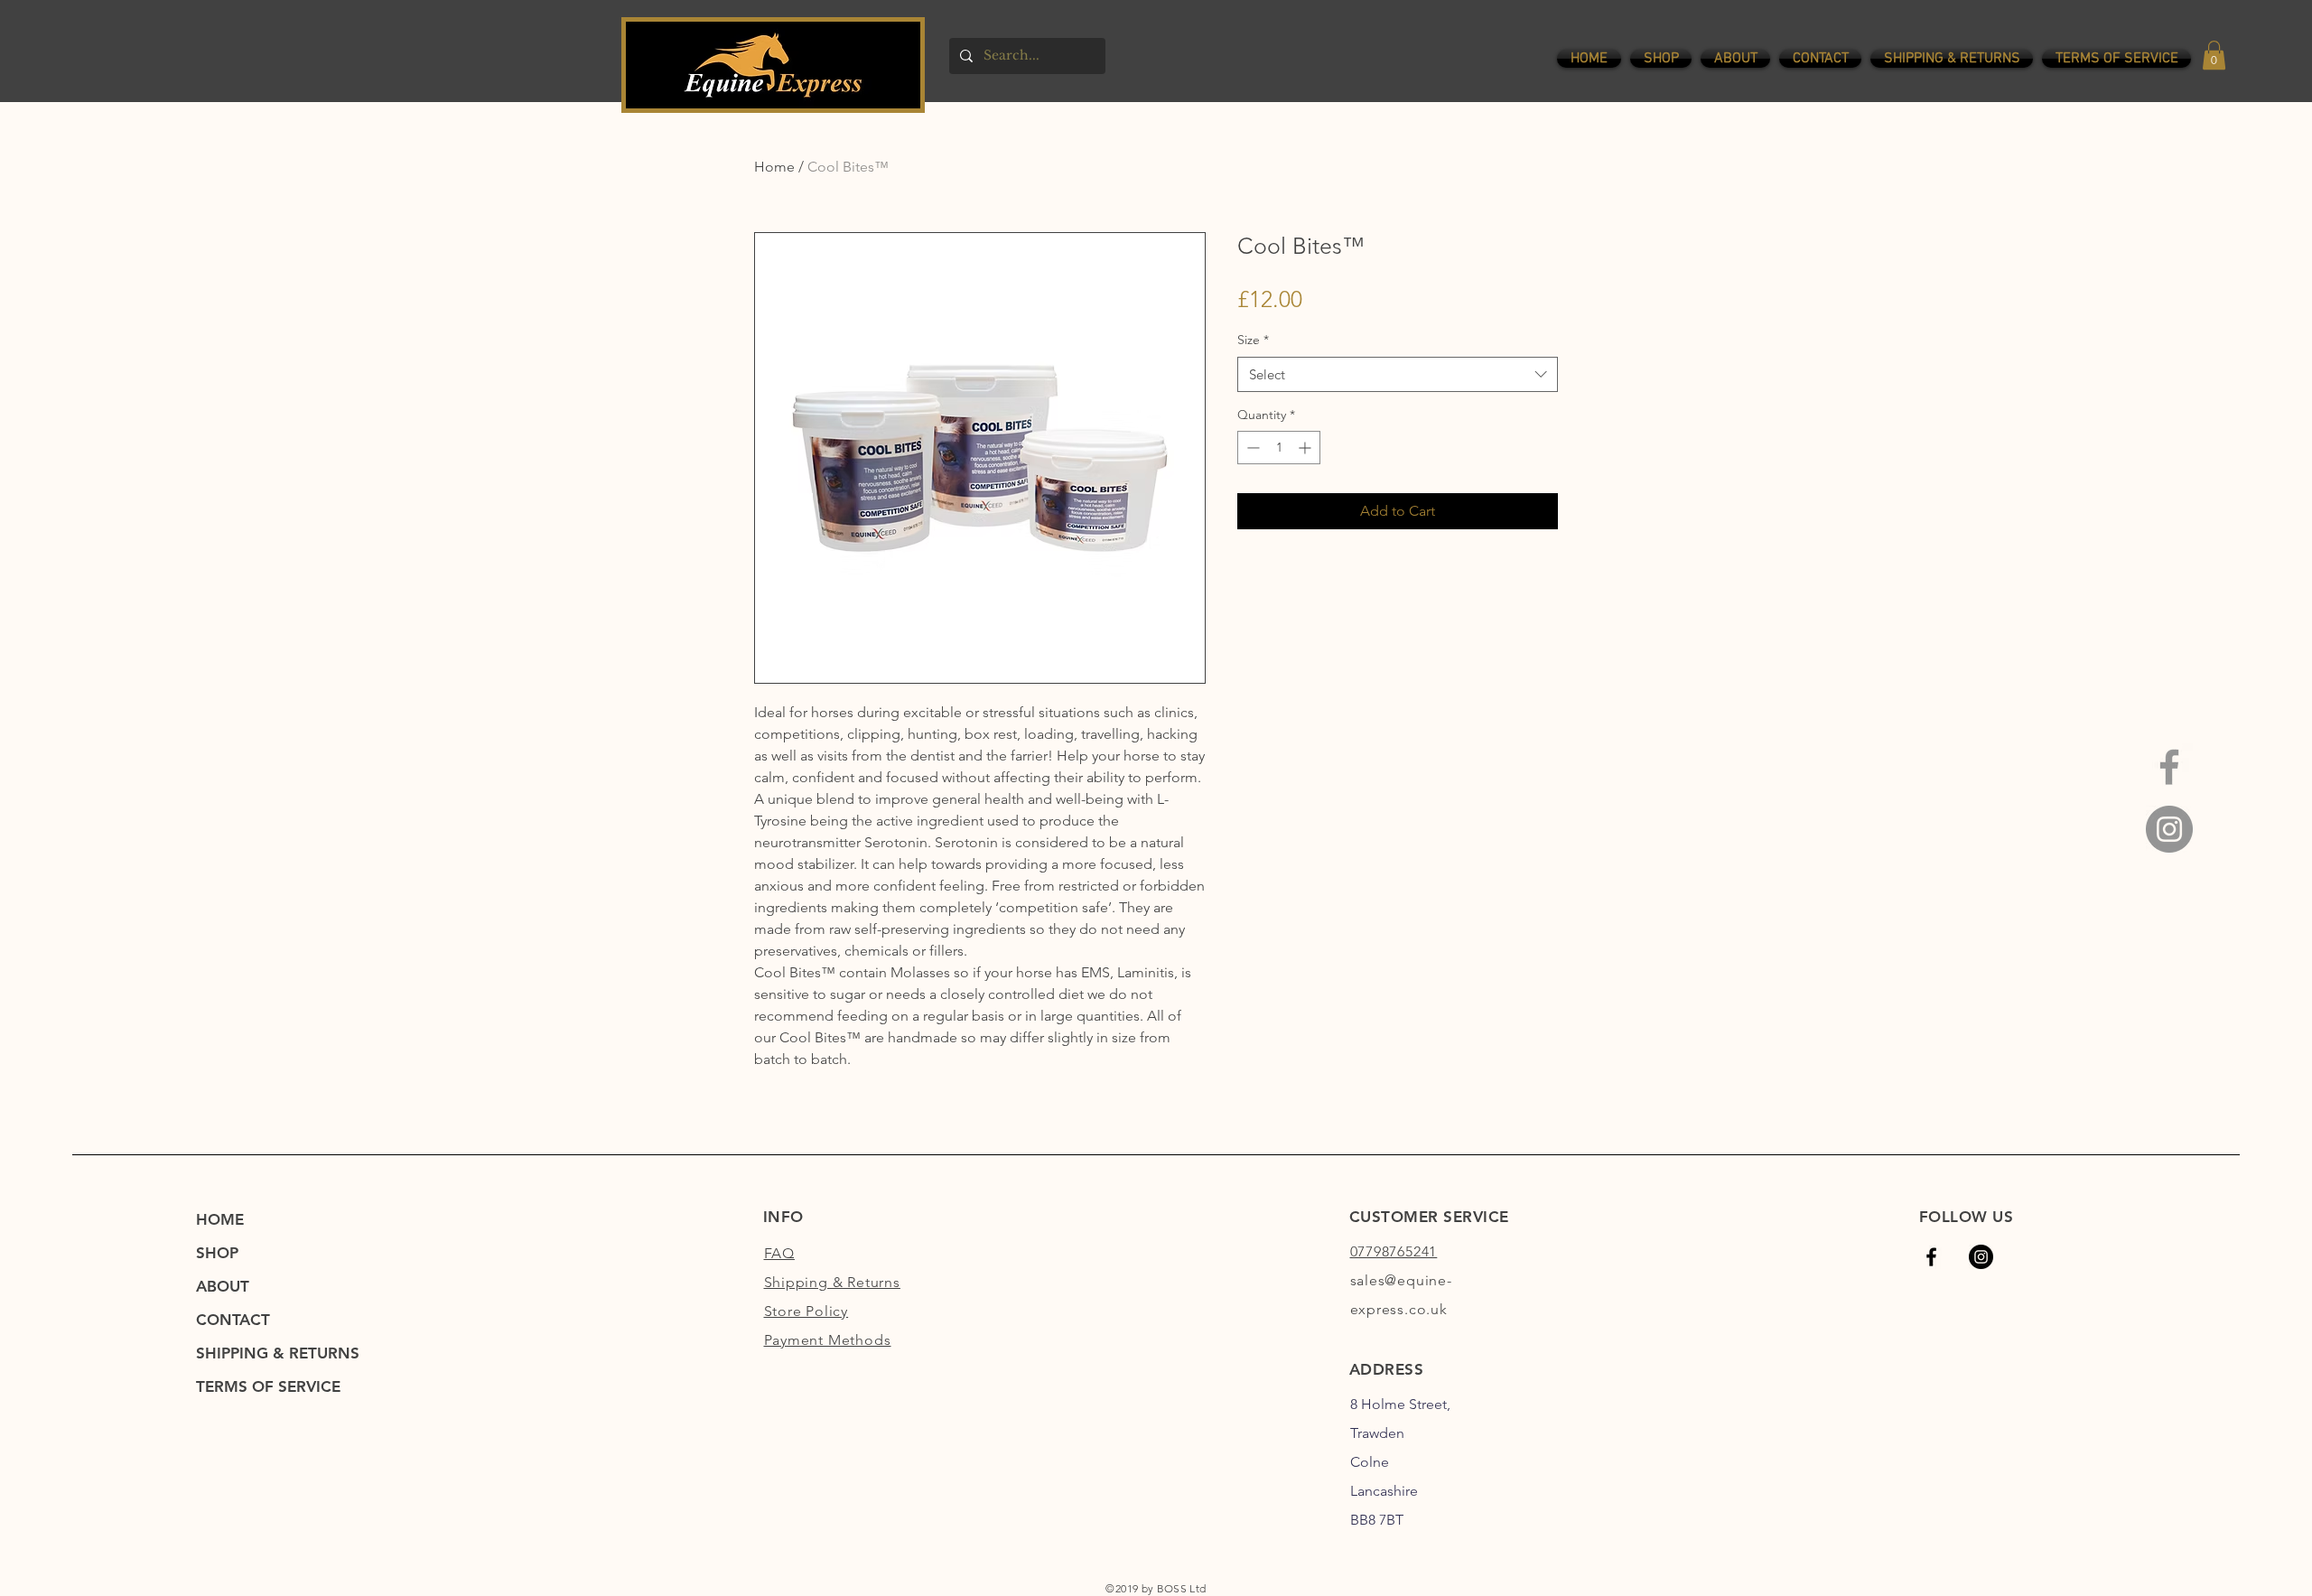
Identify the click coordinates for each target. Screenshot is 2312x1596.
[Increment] (1306, 448)
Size (1253, 340)
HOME (220, 1219)
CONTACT (233, 1320)
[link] (2214, 55)
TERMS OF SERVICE (268, 1386)
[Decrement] (1251, 448)
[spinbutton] (1279, 448)
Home (774, 167)
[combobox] (1398, 374)
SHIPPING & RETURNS (278, 1353)
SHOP (217, 1253)
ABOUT (223, 1286)
